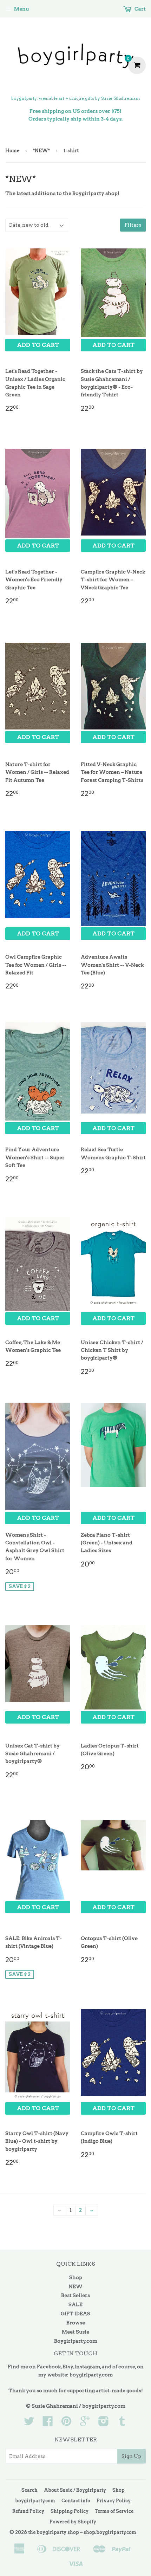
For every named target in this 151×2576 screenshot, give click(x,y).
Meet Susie (75, 2332)
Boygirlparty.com (76, 2341)
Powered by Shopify (73, 2522)
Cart (140, 9)
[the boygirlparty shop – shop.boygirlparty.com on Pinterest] (66, 2423)
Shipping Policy (70, 2511)
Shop (76, 2277)
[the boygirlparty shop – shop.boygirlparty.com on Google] (85, 2423)
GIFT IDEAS (75, 2314)
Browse (76, 2323)
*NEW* (41, 151)
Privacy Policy (114, 2501)
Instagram (87, 2367)
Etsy (68, 2367)
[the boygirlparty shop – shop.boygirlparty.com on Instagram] (104, 2423)
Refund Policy (28, 2511)
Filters (133, 225)
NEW (75, 2286)
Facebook (49, 2367)
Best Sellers (75, 2295)
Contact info (76, 2501)
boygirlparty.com (91, 2375)
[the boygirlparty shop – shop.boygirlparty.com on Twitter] (29, 2423)
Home (12, 151)
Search (29, 2490)
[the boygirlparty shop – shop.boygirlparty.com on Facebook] (48, 2423)
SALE (75, 2304)
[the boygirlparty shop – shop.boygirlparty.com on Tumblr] (122, 2423)
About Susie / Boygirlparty (75, 2490)
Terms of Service (114, 2511)
